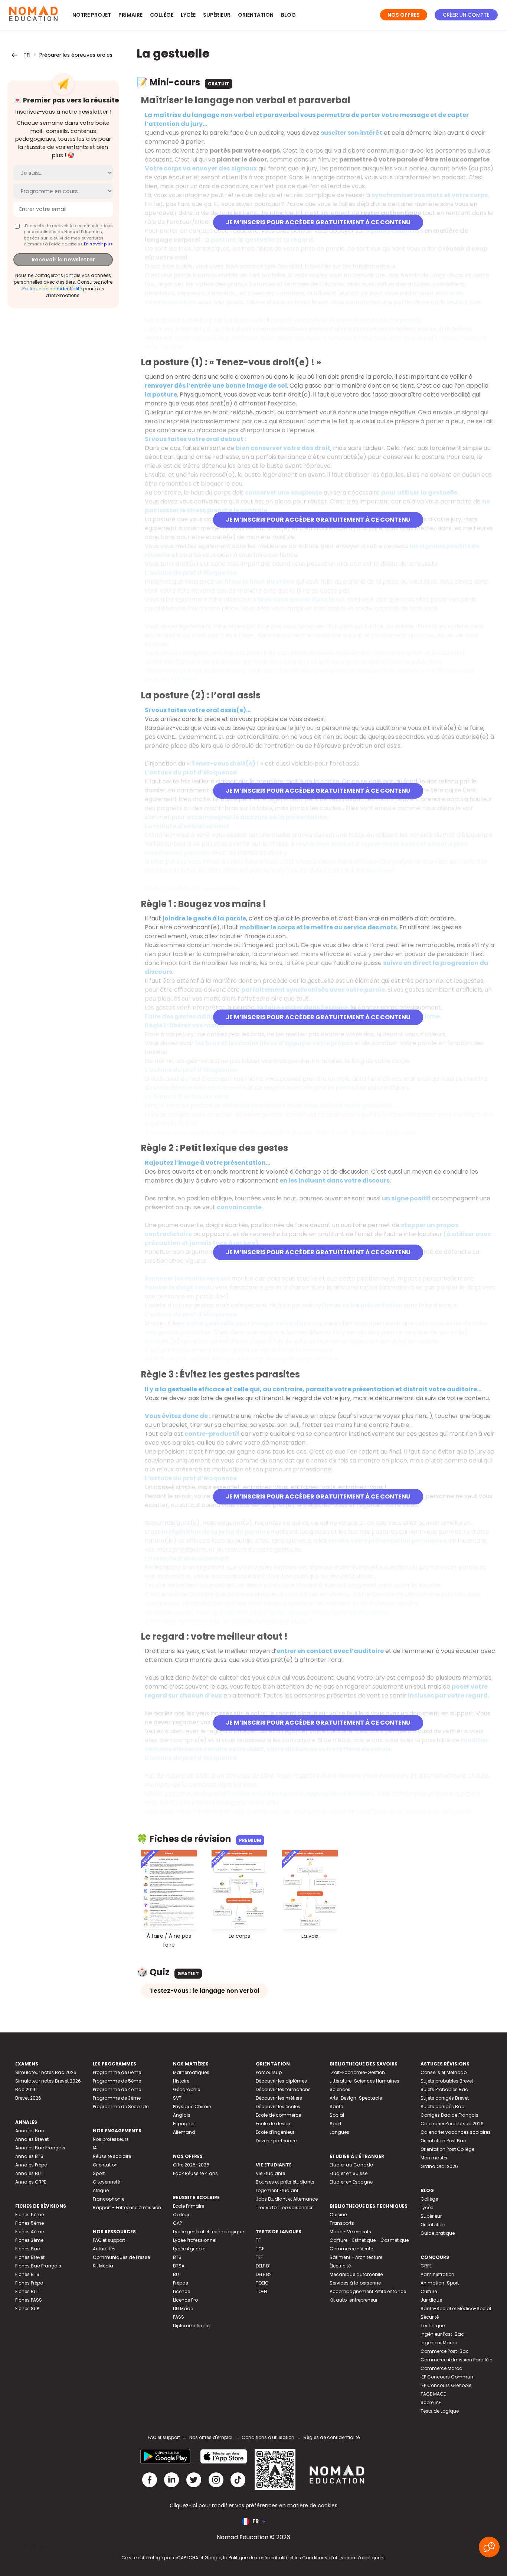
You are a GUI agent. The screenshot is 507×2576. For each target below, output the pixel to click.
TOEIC (262, 2283)
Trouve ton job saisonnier (284, 2207)
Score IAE (431, 2402)
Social (337, 2115)
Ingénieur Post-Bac (442, 2334)
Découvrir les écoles (278, 2107)
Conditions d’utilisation (329, 2558)
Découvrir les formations (283, 2089)
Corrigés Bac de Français (449, 2115)
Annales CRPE (31, 2182)
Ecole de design (274, 2124)
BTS (177, 2257)
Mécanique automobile (356, 2274)
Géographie (187, 2089)
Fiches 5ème (30, 2223)
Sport (99, 2173)
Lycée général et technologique (208, 2232)
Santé (336, 2107)
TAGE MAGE (433, 2394)
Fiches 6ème (30, 2215)
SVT (177, 2098)
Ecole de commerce (278, 2115)
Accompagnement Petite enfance (368, 2291)
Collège (162, 15)
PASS (179, 2317)
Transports (342, 2223)
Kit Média (103, 2266)
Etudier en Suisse (349, 2173)
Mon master (434, 2158)
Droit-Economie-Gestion (357, 2072)
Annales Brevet (32, 2139)
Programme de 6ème (117, 2072)
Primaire (130, 15)
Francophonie (109, 2199)
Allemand (184, 2132)
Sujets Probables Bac (444, 2089)
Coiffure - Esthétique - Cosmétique (369, 2240)
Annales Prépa (31, 2165)
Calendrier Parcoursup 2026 (452, 2124)
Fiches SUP (27, 2308)
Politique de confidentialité (52, 289)
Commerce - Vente (351, 2249)
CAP (177, 2223)
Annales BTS (29, 2156)
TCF (260, 2249)
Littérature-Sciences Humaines (364, 2081)
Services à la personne (355, 2283)
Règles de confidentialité (332, 2437)
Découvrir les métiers (279, 2098)
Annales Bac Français (40, 2148)
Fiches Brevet (30, 2257)
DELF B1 (263, 2266)
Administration (437, 2274)
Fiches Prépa (29, 2283)
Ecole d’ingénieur (275, 2132)
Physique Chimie (192, 2107)
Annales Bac (30, 2131)
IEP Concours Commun (447, 2377)
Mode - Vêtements (350, 2232)
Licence (181, 2291)
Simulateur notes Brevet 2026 (48, 2081)
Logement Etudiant (277, 2190)
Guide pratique (438, 2233)
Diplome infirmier (192, 2326)
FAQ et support (109, 2240)
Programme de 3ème (117, 2098)
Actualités (104, 2249)
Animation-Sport (440, 2283)
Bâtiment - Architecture (356, 2257)
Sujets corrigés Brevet (445, 2098)
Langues (339, 2132)
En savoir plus (98, 244)
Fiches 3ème (29, 2240)
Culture (429, 2291)
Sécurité (430, 2317)
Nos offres (404, 15)
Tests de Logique (440, 2411)
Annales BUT (29, 2173)
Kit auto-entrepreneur (354, 2300)
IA (95, 2148)
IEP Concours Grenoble (446, 2385)
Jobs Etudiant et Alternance (287, 2199)
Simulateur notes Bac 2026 (46, 2072)
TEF (259, 2257)
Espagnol (184, 2124)
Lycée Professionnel (195, 2240)
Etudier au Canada (351, 2165)
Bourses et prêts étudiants (285, 2182)
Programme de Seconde (121, 2107)
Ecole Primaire (189, 2206)
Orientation (256, 15)
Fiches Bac (28, 2249)
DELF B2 (264, 2274)
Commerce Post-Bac (445, 2351)
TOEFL (262, 2291)
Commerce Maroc (441, 2368)
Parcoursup (269, 2072)
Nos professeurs (111, 2139)
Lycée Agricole (189, 2249)
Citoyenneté (106, 2182)
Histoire (181, 2081)
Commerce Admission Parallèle (456, 2360)
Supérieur (217, 15)
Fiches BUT (27, 2291)
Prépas (181, 2283)
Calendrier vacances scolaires (456, 2132)
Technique (433, 2326)
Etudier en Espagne (351, 2182)
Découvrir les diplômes (281, 2081)
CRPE (426, 2266)
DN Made (183, 2308)
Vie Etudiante (270, 2173)
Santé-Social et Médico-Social (456, 2308)
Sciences (340, 2089)
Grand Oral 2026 (439, 2166)
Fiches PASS (29, 2300)
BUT (177, 2274)
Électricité (340, 2266)
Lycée (188, 15)
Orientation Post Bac (443, 2141)
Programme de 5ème (117, 2081)
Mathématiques (191, 2072)
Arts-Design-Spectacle (356, 2098)
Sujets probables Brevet (447, 2081)
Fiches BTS (27, 2274)
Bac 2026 (26, 2089)
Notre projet (92, 15)
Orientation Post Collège (447, 2149)
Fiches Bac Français (38, 2266)
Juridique (431, 2300)
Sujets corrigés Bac (442, 2107)
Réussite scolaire (112, 2156)
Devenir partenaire (276, 2141)
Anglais (182, 2115)
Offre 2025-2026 (191, 2165)
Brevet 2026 (28, 2098)
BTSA (179, 2266)
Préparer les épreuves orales (76, 55)
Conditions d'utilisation (268, 2437)
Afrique (101, 2190)
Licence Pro (185, 2300)
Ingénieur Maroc (439, 2343)
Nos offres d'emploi (211, 2437)
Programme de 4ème (117, 2089)
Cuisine (338, 2215)
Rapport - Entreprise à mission (127, 2207)
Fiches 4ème (30, 2232)
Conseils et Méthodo (444, 2072)
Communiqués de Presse (121, 2257)
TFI (27, 55)
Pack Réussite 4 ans (195, 2173)
